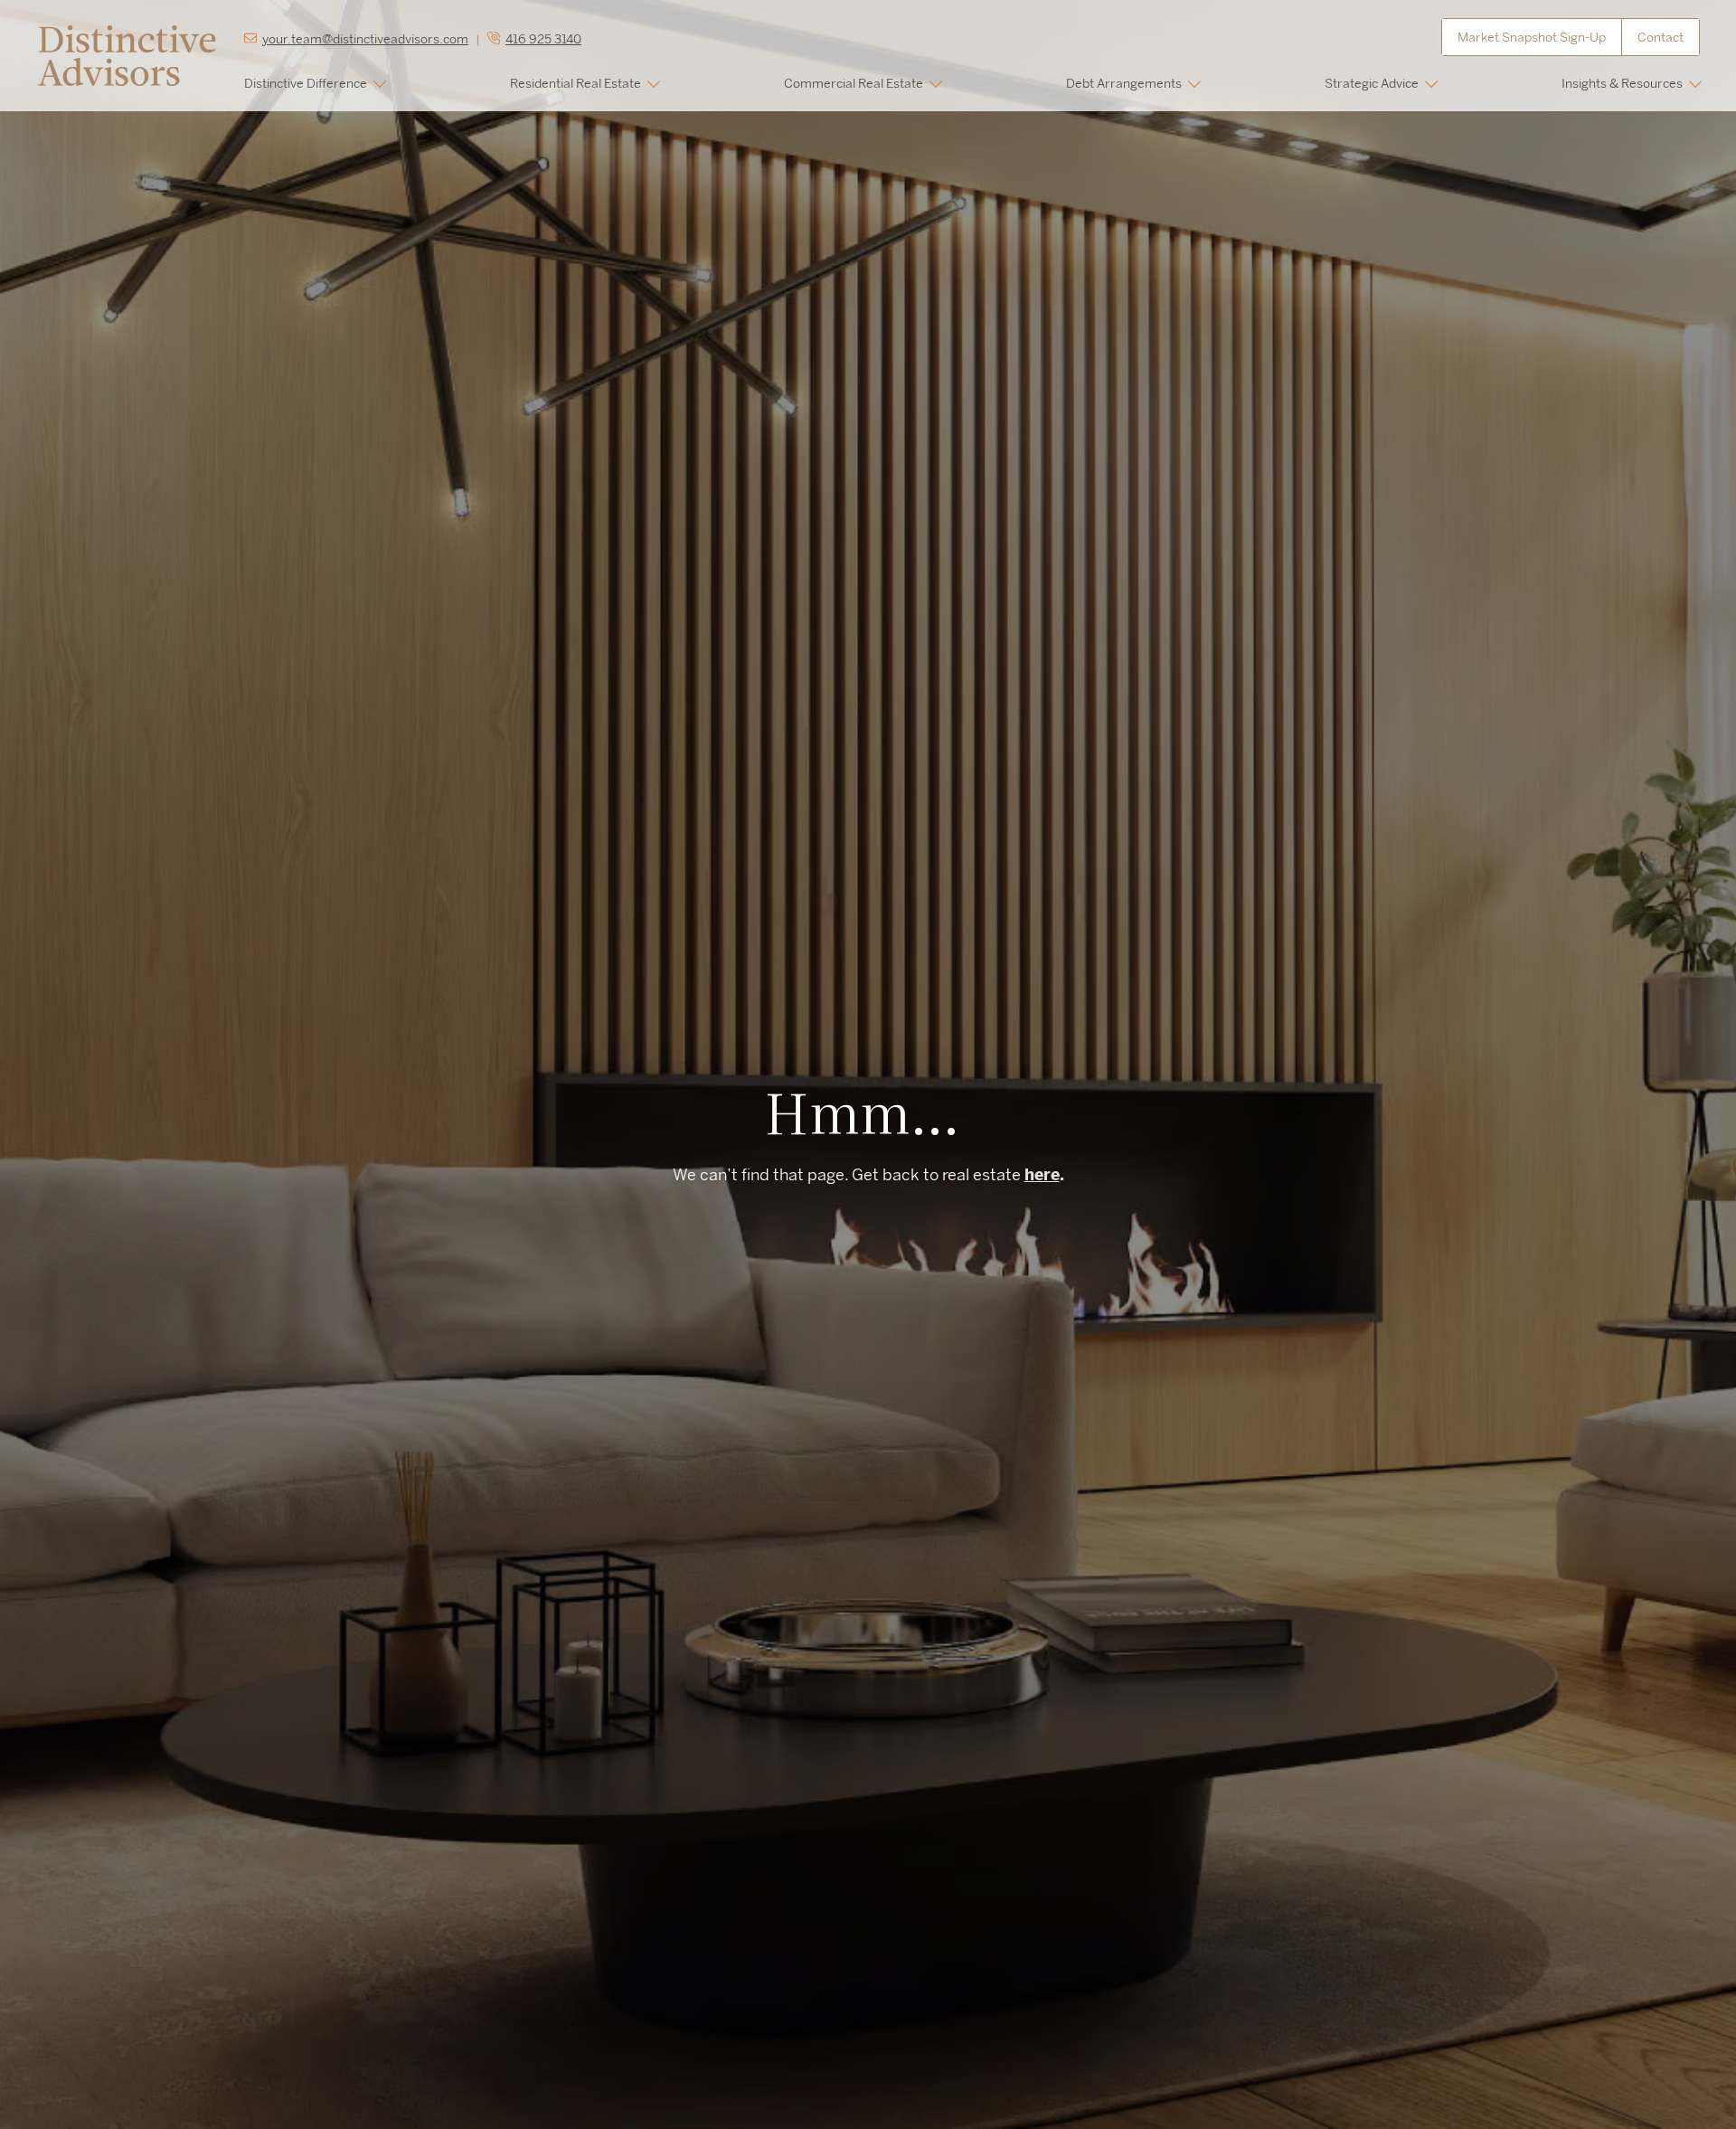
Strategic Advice (1372, 83)
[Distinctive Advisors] (127, 54)
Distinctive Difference (306, 83)
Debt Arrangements (1124, 83)
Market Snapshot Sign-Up (1532, 37)
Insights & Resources (1622, 83)
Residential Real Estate (576, 83)
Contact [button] (1661, 37)
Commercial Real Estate (854, 83)
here (1042, 1174)
